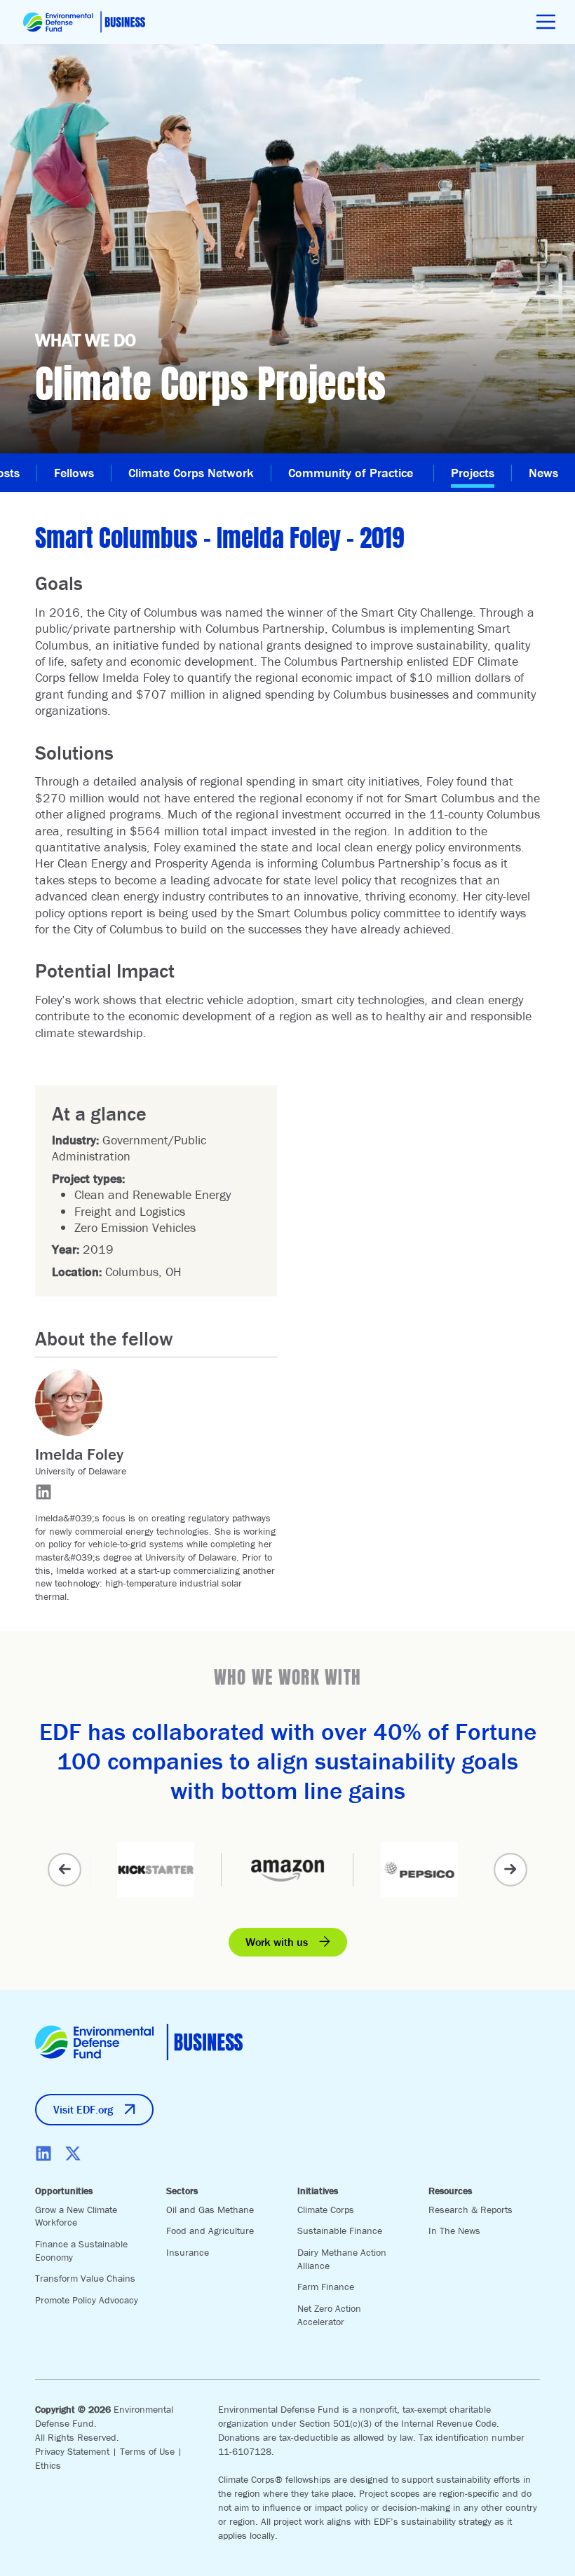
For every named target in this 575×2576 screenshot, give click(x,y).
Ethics (48, 2465)
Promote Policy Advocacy (87, 2300)
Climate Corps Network (191, 473)
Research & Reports (471, 2210)
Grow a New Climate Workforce (76, 2216)
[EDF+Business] (84, 22)
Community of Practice (352, 473)
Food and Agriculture (210, 2231)
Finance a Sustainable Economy (81, 2250)
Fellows (74, 473)
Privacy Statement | (77, 2451)
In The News (454, 2231)
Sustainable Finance (340, 2231)
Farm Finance (326, 2287)
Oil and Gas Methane (210, 2210)
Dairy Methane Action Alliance (342, 2259)
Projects (473, 473)
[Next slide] (510, 1870)
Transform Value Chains (85, 2278)
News (543, 473)
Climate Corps (326, 2210)
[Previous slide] (65, 1870)
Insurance (188, 2252)
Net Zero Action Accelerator (329, 2315)
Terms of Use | (151, 2451)
